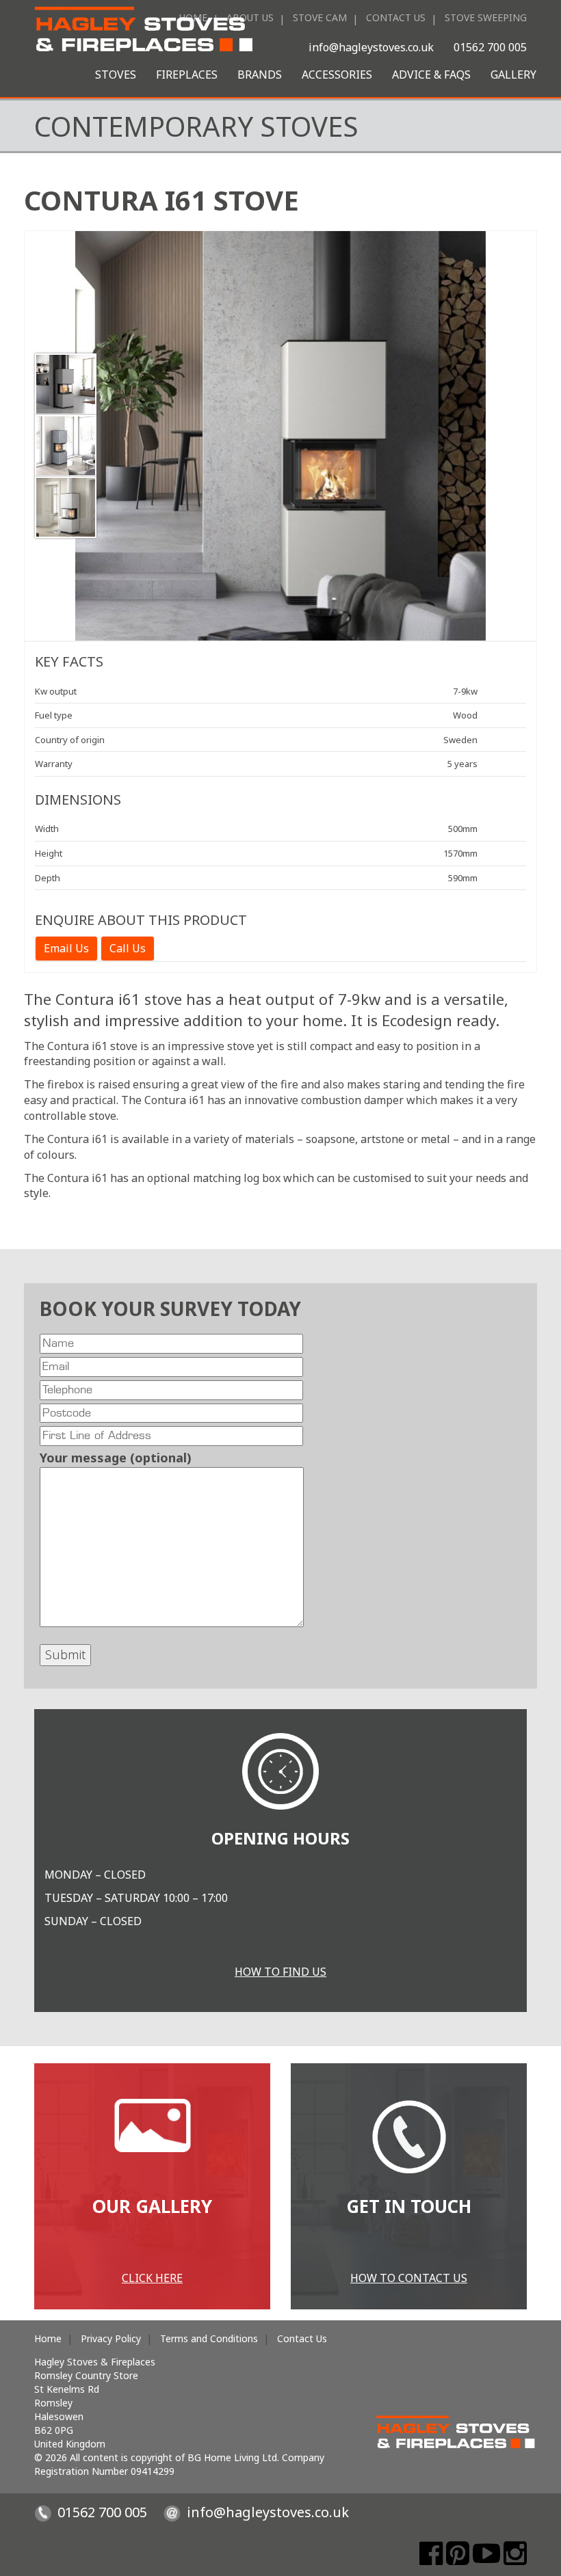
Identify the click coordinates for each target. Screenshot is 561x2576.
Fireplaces (187, 75)
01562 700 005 (490, 47)
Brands (260, 75)
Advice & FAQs (431, 75)
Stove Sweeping (486, 17)
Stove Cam (320, 17)
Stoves (116, 75)
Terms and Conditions (209, 2338)
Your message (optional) (116, 1458)
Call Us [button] (128, 948)
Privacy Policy (111, 2338)
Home (48, 2338)
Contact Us (396, 17)
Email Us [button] (66, 948)
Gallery (513, 75)
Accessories (337, 75)
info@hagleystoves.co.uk (371, 47)
